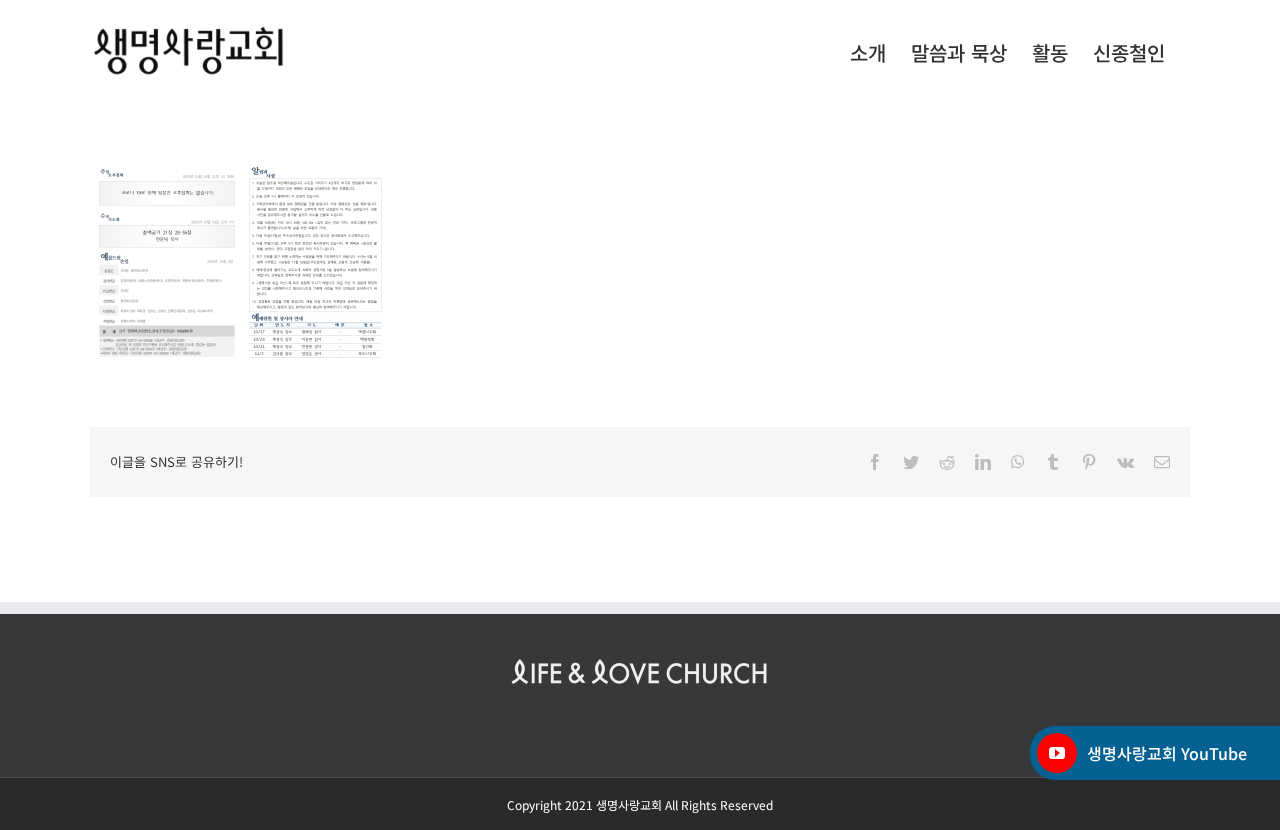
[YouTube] (1057, 753)
